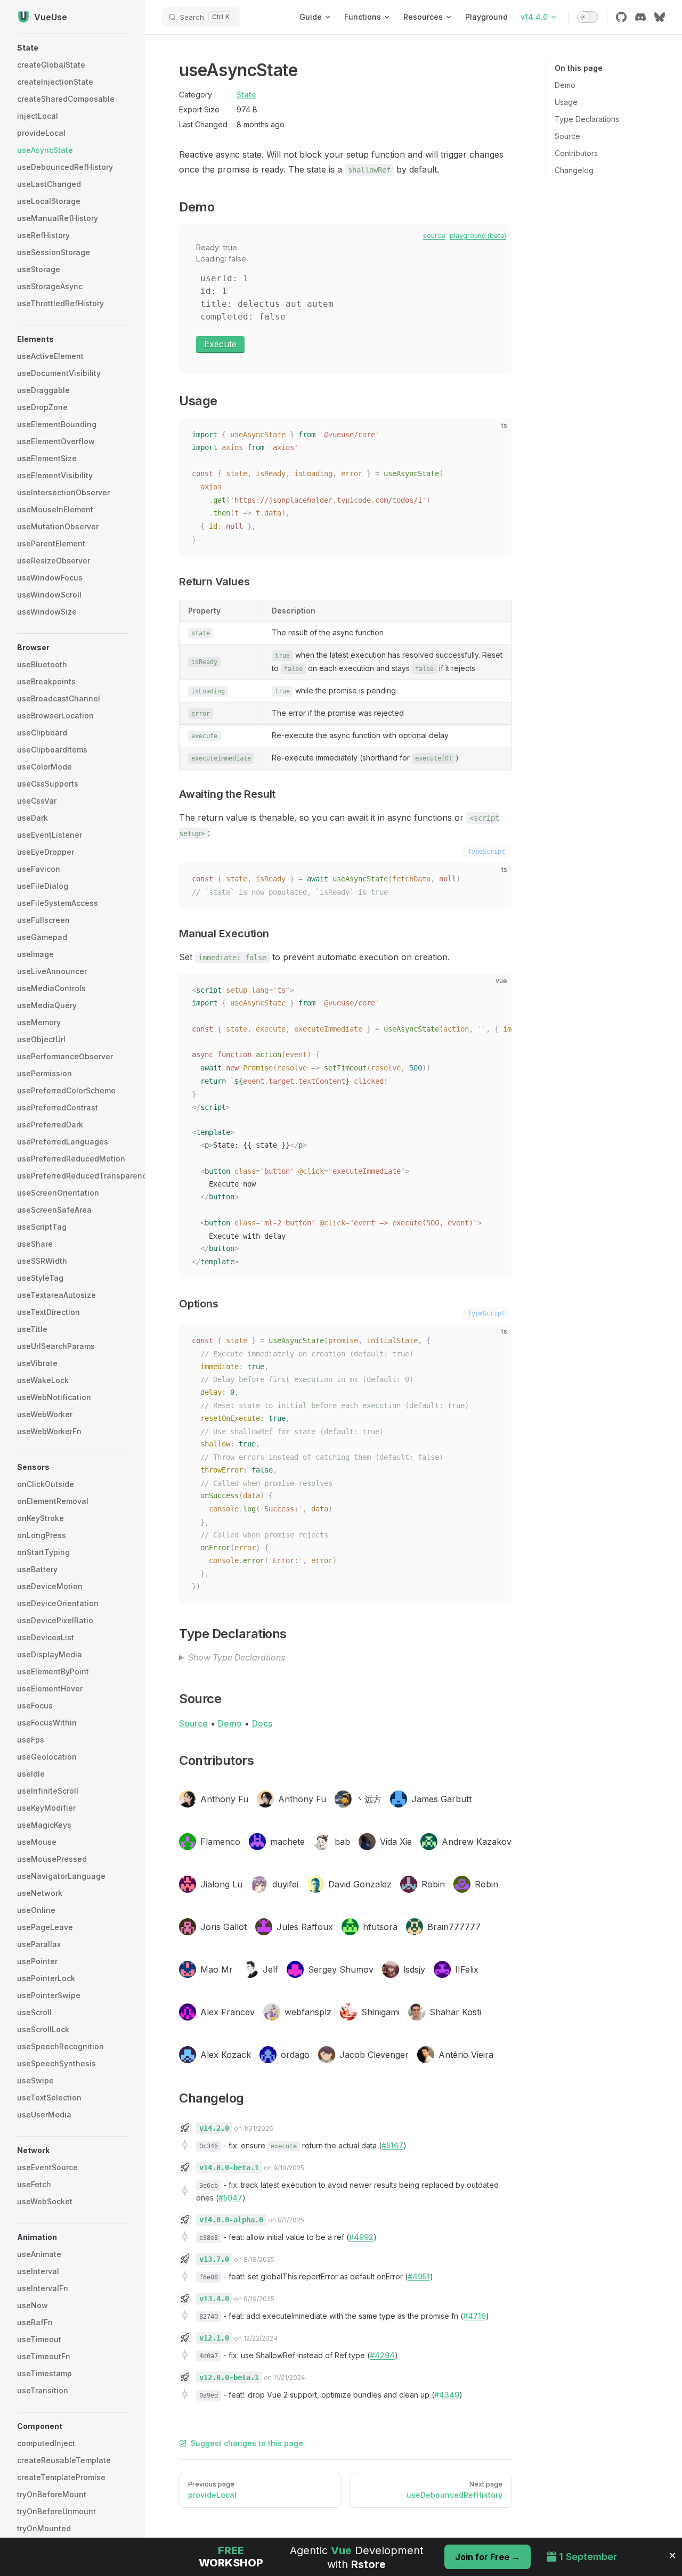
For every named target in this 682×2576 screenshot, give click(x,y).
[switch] (588, 17)
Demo (565, 85)
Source (567, 136)
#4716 (474, 2316)
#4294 (382, 2355)
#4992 (361, 2237)
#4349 (447, 2395)
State (246, 95)
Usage (566, 102)
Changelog (574, 170)
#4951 (419, 2276)
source (434, 236)
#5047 (230, 2198)
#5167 (392, 2145)
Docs (262, 1723)
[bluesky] (660, 17)
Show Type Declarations (237, 1657)
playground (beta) (478, 236)
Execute (220, 344)
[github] (621, 17)
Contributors (576, 153)
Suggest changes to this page (247, 2443)
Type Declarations (587, 119)
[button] (72, 48)
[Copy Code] (494, 435)
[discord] (640, 17)
